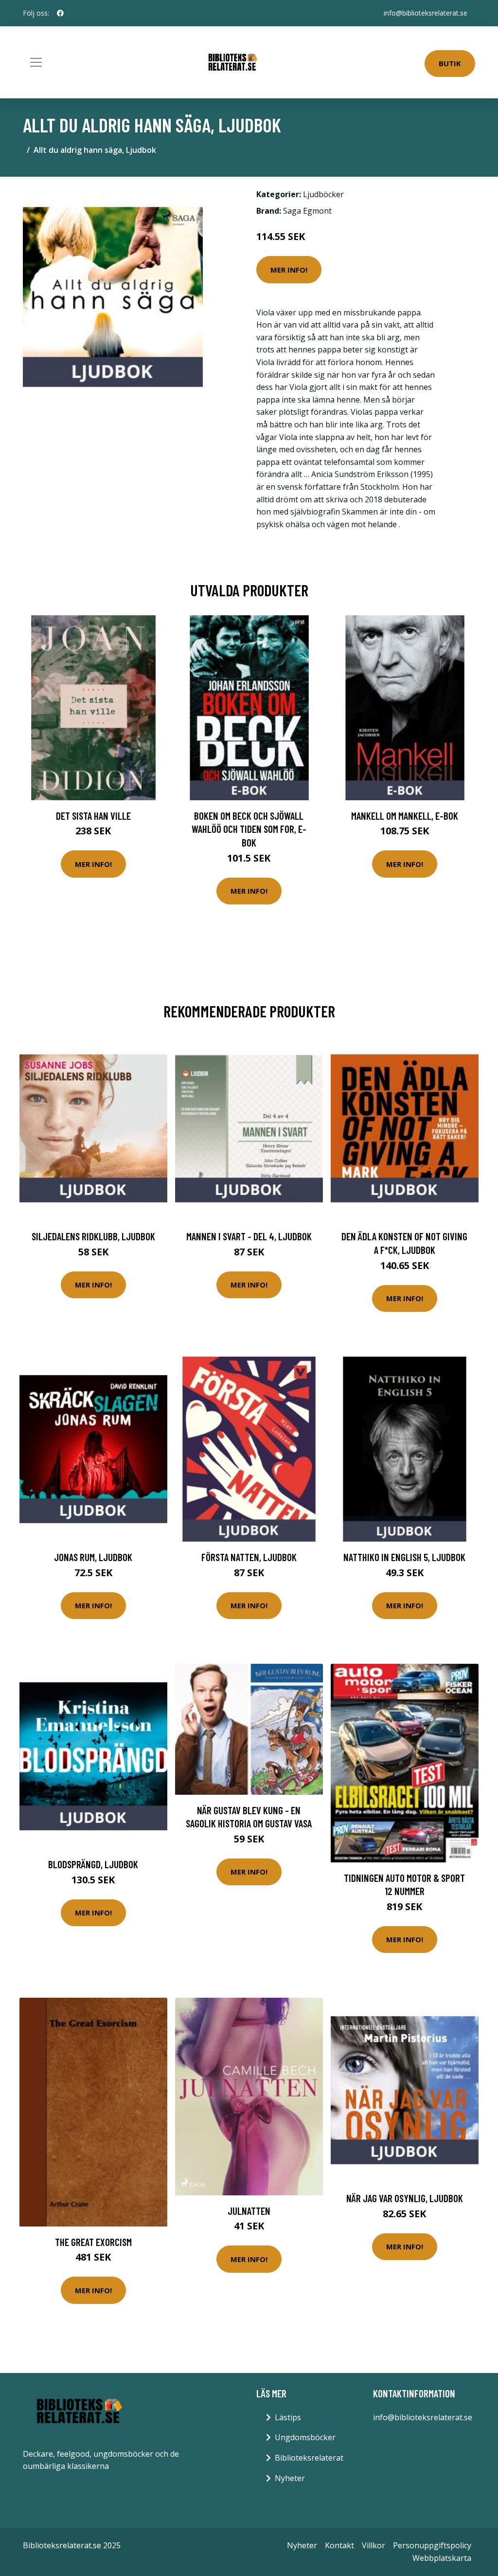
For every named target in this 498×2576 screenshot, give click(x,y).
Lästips (288, 2417)
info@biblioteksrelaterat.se (426, 13)
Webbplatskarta (442, 2558)
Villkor (373, 2545)
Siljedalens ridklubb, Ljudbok (93, 1236)
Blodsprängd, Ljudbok (93, 1864)
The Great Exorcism (93, 2242)
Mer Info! (289, 270)
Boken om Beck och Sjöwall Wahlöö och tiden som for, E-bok (249, 829)
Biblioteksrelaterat (309, 2458)
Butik (450, 63)
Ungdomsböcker (305, 2437)
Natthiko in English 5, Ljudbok (404, 1557)
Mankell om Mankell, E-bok (405, 816)
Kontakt (339, 2545)
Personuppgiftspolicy (432, 2545)
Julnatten (249, 2211)
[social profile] (60, 13)
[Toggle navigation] (36, 62)
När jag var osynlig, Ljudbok (405, 2198)
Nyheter (290, 2478)
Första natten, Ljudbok (249, 1557)
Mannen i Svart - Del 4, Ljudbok (249, 1236)
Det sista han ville (93, 816)
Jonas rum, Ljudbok (93, 1557)
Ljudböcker (323, 194)
